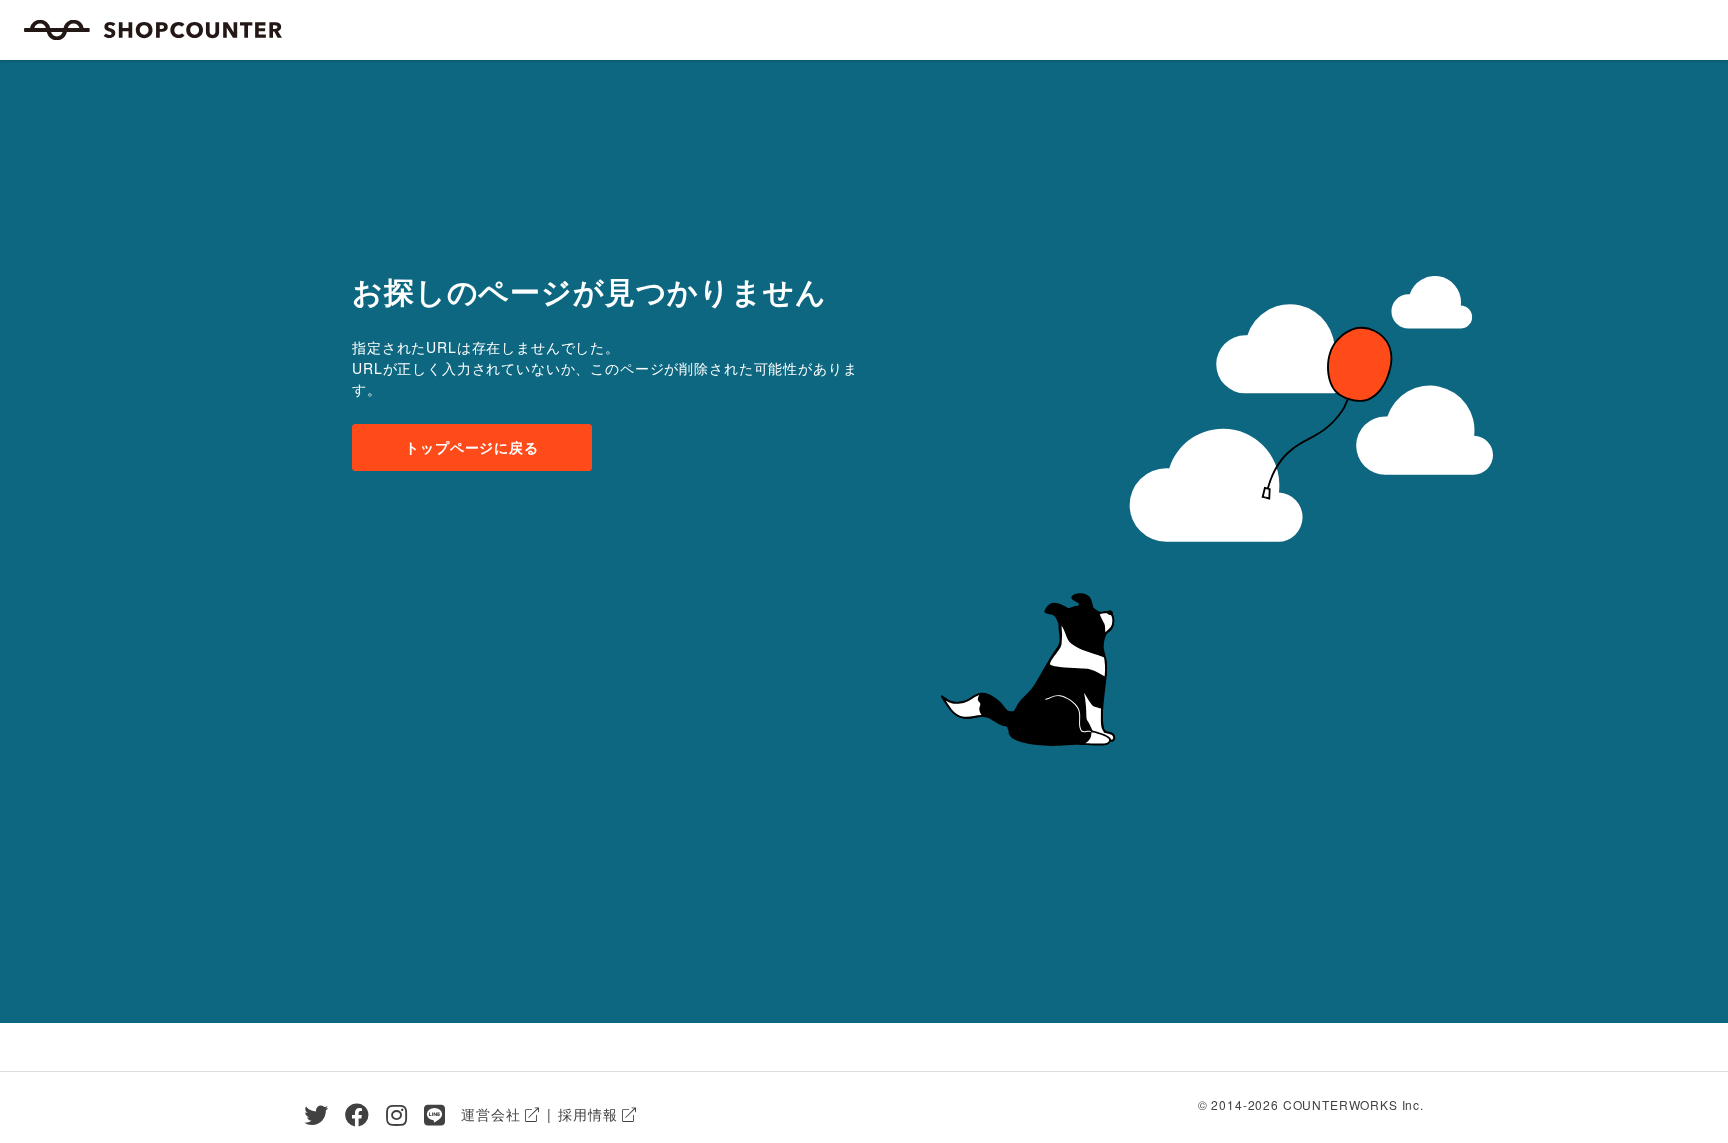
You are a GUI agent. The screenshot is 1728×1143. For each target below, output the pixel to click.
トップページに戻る (472, 447)
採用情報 (587, 1114)
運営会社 (490, 1114)
